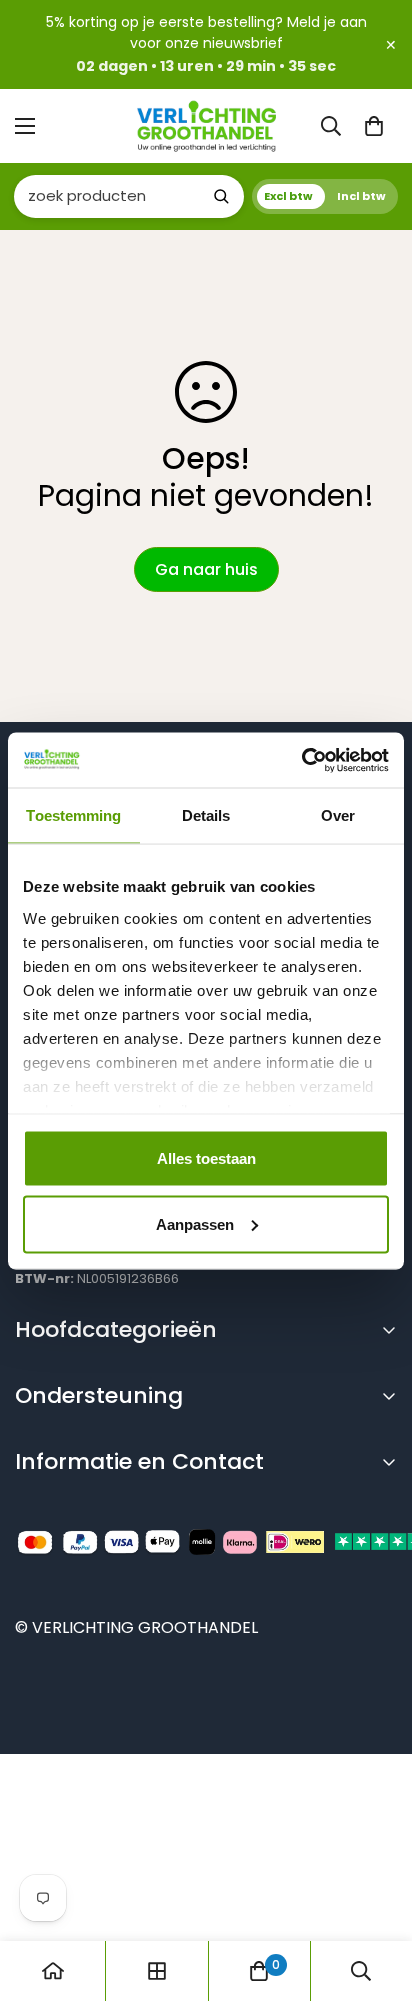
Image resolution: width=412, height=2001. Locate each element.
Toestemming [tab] (73, 815)
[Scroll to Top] (376, 1896)
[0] (374, 126)
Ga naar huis (206, 569)
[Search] (221, 196)
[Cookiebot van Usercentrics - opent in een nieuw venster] (301, 760)
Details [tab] (206, 815)
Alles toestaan (206, 1158)
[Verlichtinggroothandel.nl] (206, 126)
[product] (53, 1971)
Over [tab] (338, 815)
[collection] (157, 1971)
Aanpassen (195, 1223)
